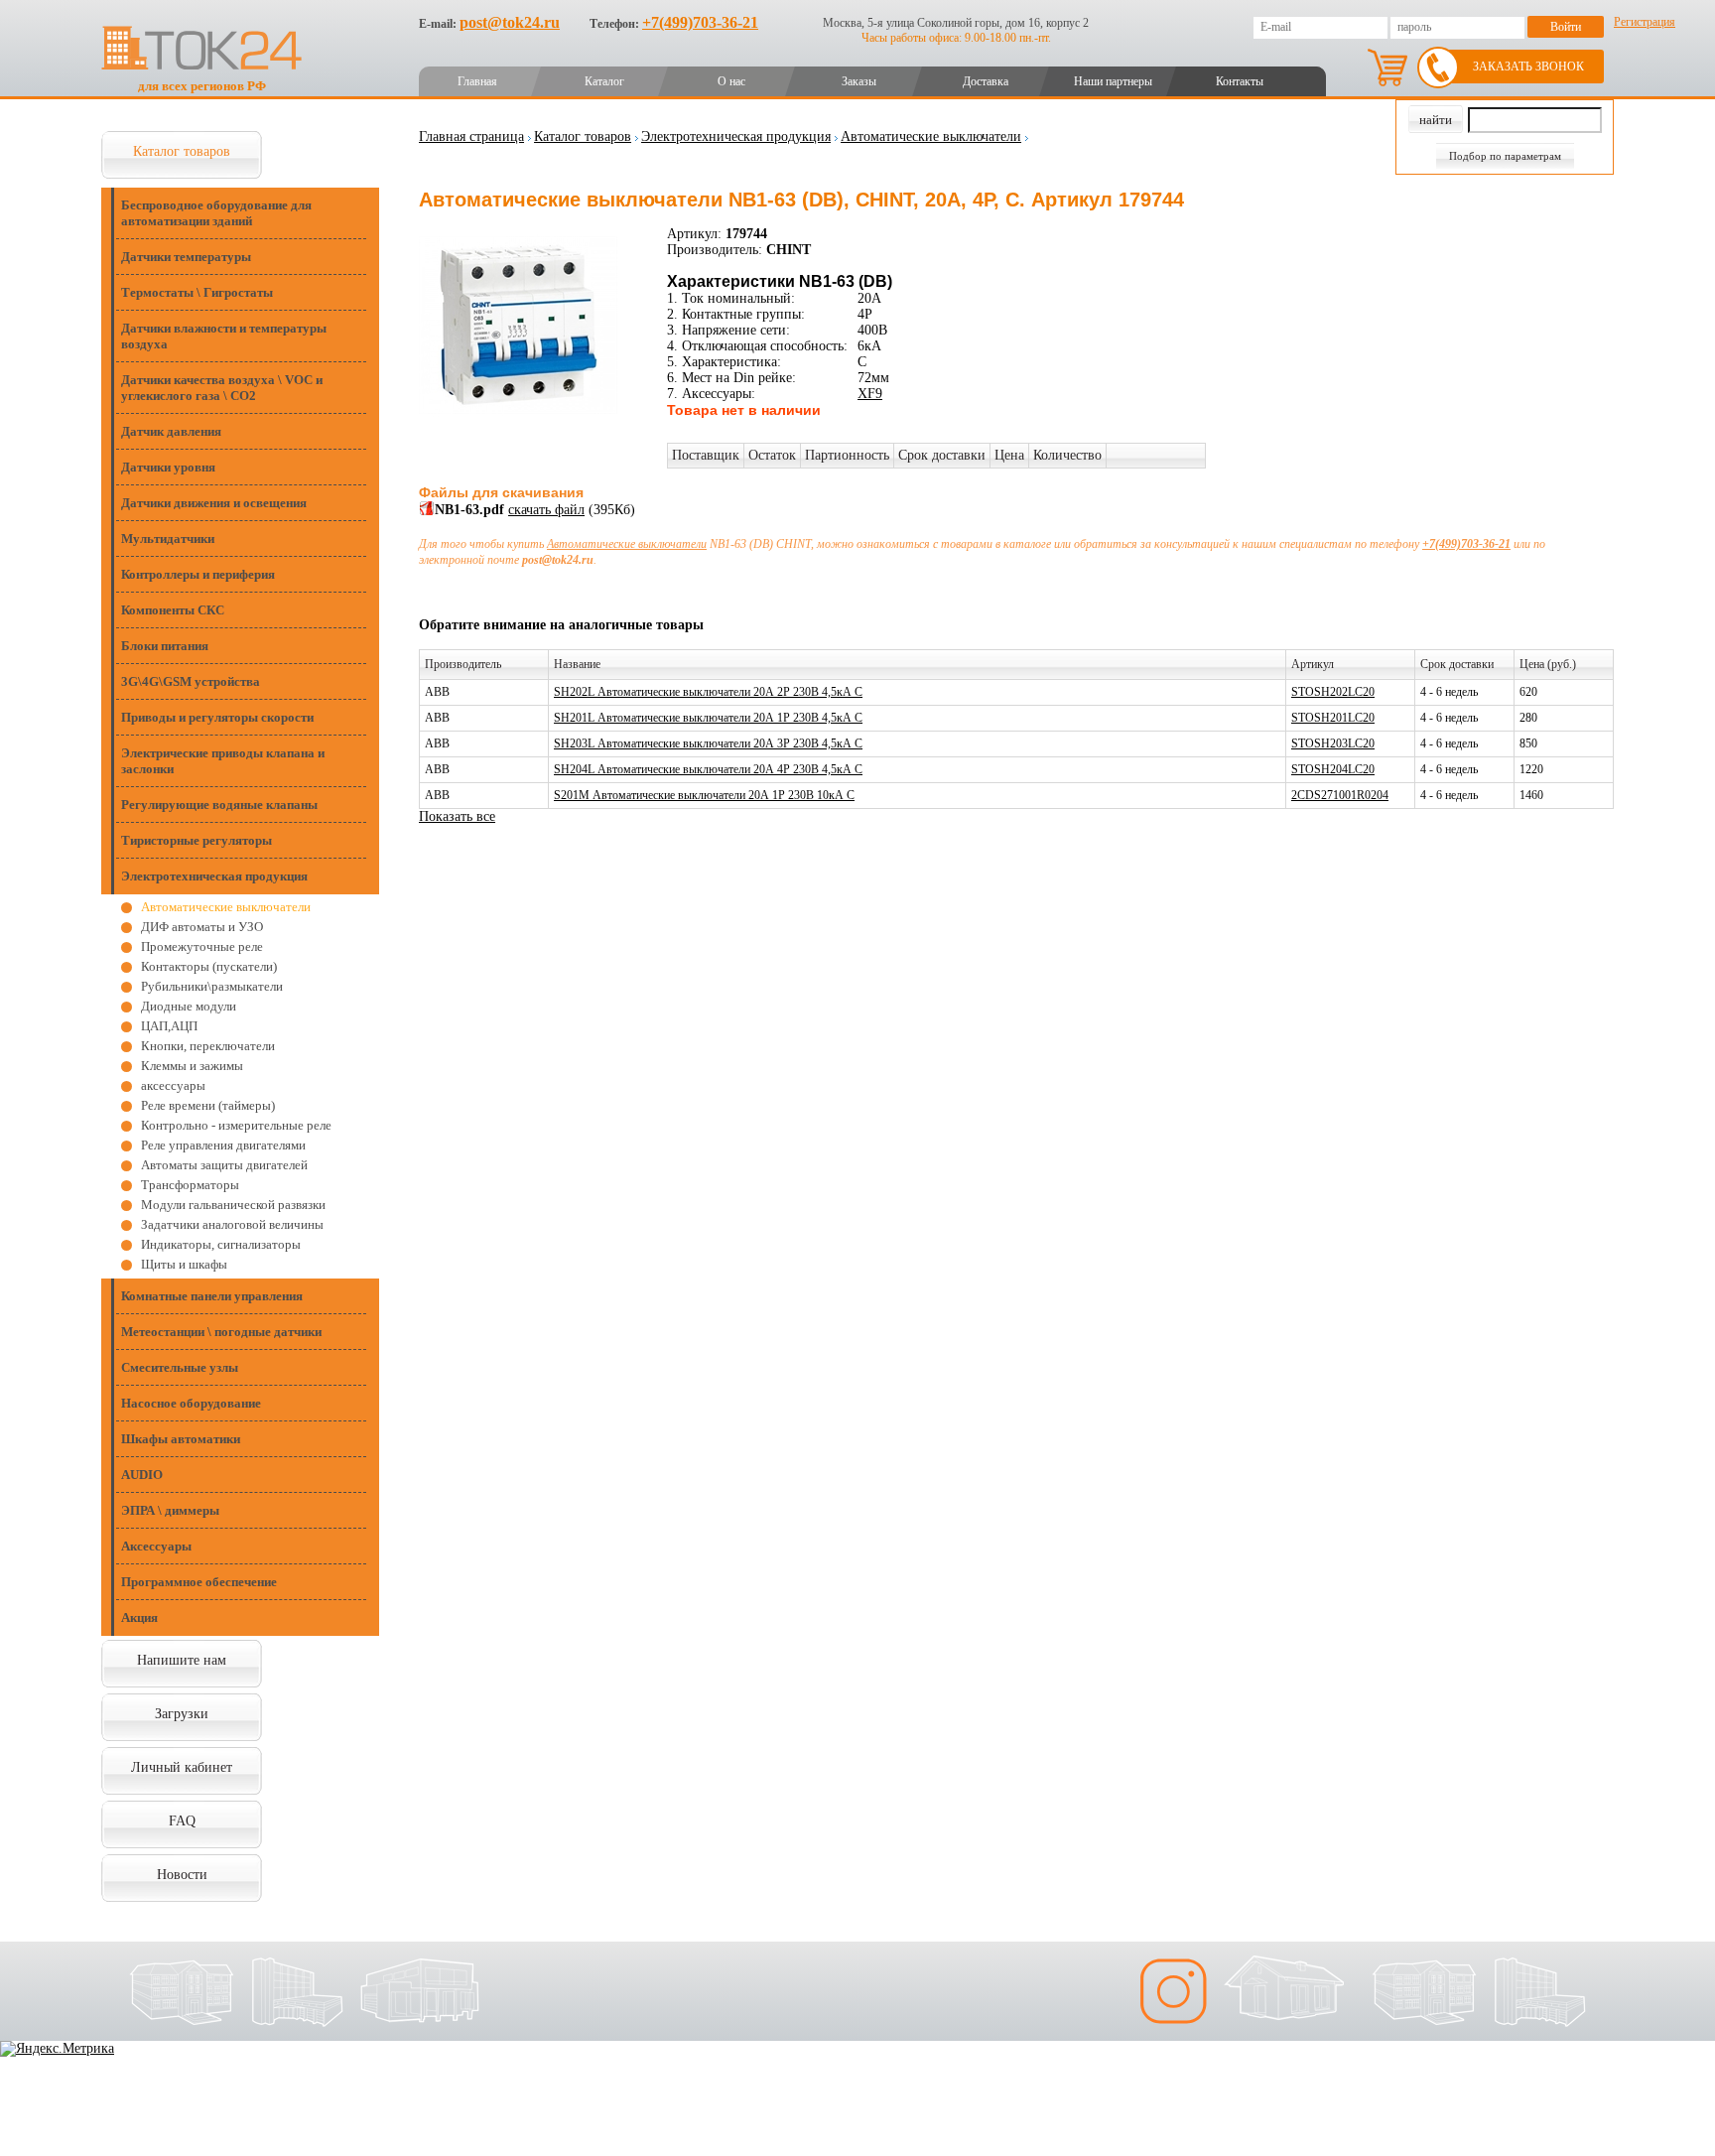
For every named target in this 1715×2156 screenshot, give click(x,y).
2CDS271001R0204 (1340, 795)
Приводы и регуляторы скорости (217, 717)
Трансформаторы (190, 1185)
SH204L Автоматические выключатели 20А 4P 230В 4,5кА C (708, 769)
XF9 (870, 394)
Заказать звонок (1528, 67)
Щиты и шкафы (184, 1264)
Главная (477, 81)
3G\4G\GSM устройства (191, 681)
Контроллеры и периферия (198, 574)
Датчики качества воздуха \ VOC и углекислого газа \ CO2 (222, 388)
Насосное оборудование (191, 1403)
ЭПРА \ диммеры (170, 1510)
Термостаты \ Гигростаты (197, 292)
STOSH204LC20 (1333, 769)
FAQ (182, 1821)
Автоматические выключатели (226, 907)
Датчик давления (171, 431)
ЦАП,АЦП (169, 1026)
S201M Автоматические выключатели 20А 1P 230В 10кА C (704, 795)
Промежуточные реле (202, 946)
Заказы (859, 81)
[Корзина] (1387, 67)
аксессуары (173, 1085)
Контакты (1240, 81)
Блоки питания (165, 646)
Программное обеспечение (199, 1582)
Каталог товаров (182, 151)
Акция (139, 1617)
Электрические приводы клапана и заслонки (223, 761)
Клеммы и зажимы (192, 1066)
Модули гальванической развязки (233, 1205)
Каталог (604, 81)
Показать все (457, 816)
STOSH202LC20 (1333, 692)
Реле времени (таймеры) (208, 1105)
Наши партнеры (1113, 81)
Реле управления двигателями (223, 1145)
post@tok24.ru (510, 22)
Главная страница (471, 136)
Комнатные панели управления (212, 1296)
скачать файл (546, 510)
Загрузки (182, 1714)
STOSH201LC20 (1333, 718)
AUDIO (142, 1475)
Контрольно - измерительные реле (236, 1125)
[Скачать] (427, 512)
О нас (731, 81)
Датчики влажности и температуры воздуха (224, 336)
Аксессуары (156, 1546)
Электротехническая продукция (214, 876)
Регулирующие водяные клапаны (219, 805)
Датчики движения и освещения (214, 503)
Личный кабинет (182, 1767)
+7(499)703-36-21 (700, 22)
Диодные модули (189, 1006)
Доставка (986, 81)
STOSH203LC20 (1333, 743)
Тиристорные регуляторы (197, 840)
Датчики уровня (168, 467)
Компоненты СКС (173, 610)
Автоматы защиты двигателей (224, 1165)
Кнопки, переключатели (208, 1046)
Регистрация (1645, 22)
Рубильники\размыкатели (212, 986)
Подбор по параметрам (1505, 156)
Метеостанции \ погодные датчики (221, 1332)
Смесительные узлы (180, 1367)
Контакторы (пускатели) (209, 966)
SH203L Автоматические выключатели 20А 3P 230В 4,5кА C (708, 743)
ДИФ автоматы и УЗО (202, 927)
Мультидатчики (168, 539)
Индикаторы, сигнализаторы (221, 1244)
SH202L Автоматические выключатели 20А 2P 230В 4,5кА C (708, 692)
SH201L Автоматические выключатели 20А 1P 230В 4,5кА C (708, 718)
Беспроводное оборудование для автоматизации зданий (216, 213)
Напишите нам (182, 1660)
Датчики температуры (186, 257)
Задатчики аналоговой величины (232, 1224)
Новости (182, 1875)
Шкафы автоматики (181, 1439)
